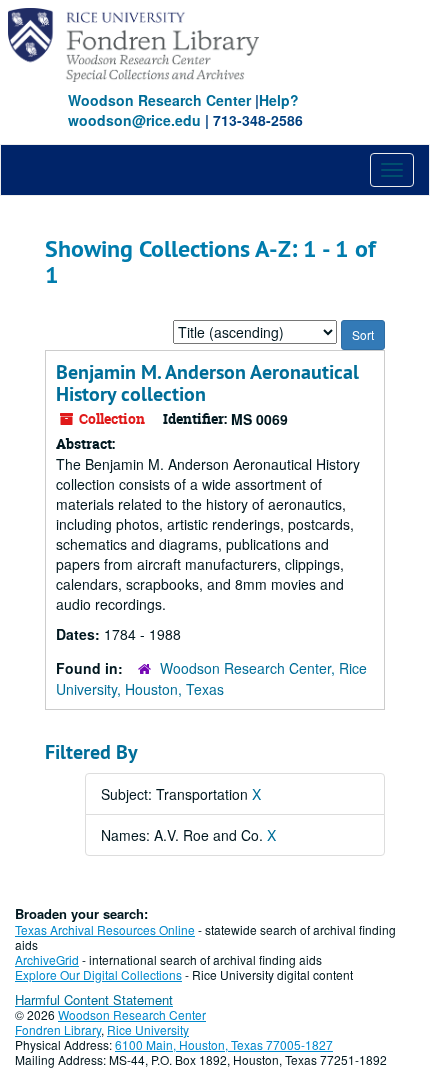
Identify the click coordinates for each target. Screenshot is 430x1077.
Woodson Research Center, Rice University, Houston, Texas (211, 678)
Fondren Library (58, 1029)
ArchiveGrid (47, 959)
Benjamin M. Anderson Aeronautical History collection (207, 383)
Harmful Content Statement (94, 999)
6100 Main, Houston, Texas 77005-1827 (224, 1044)
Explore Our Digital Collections (98, 974)
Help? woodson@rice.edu (183, 110)
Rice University (148, 1029)
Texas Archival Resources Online (105, 929)
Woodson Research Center (159, 100)
